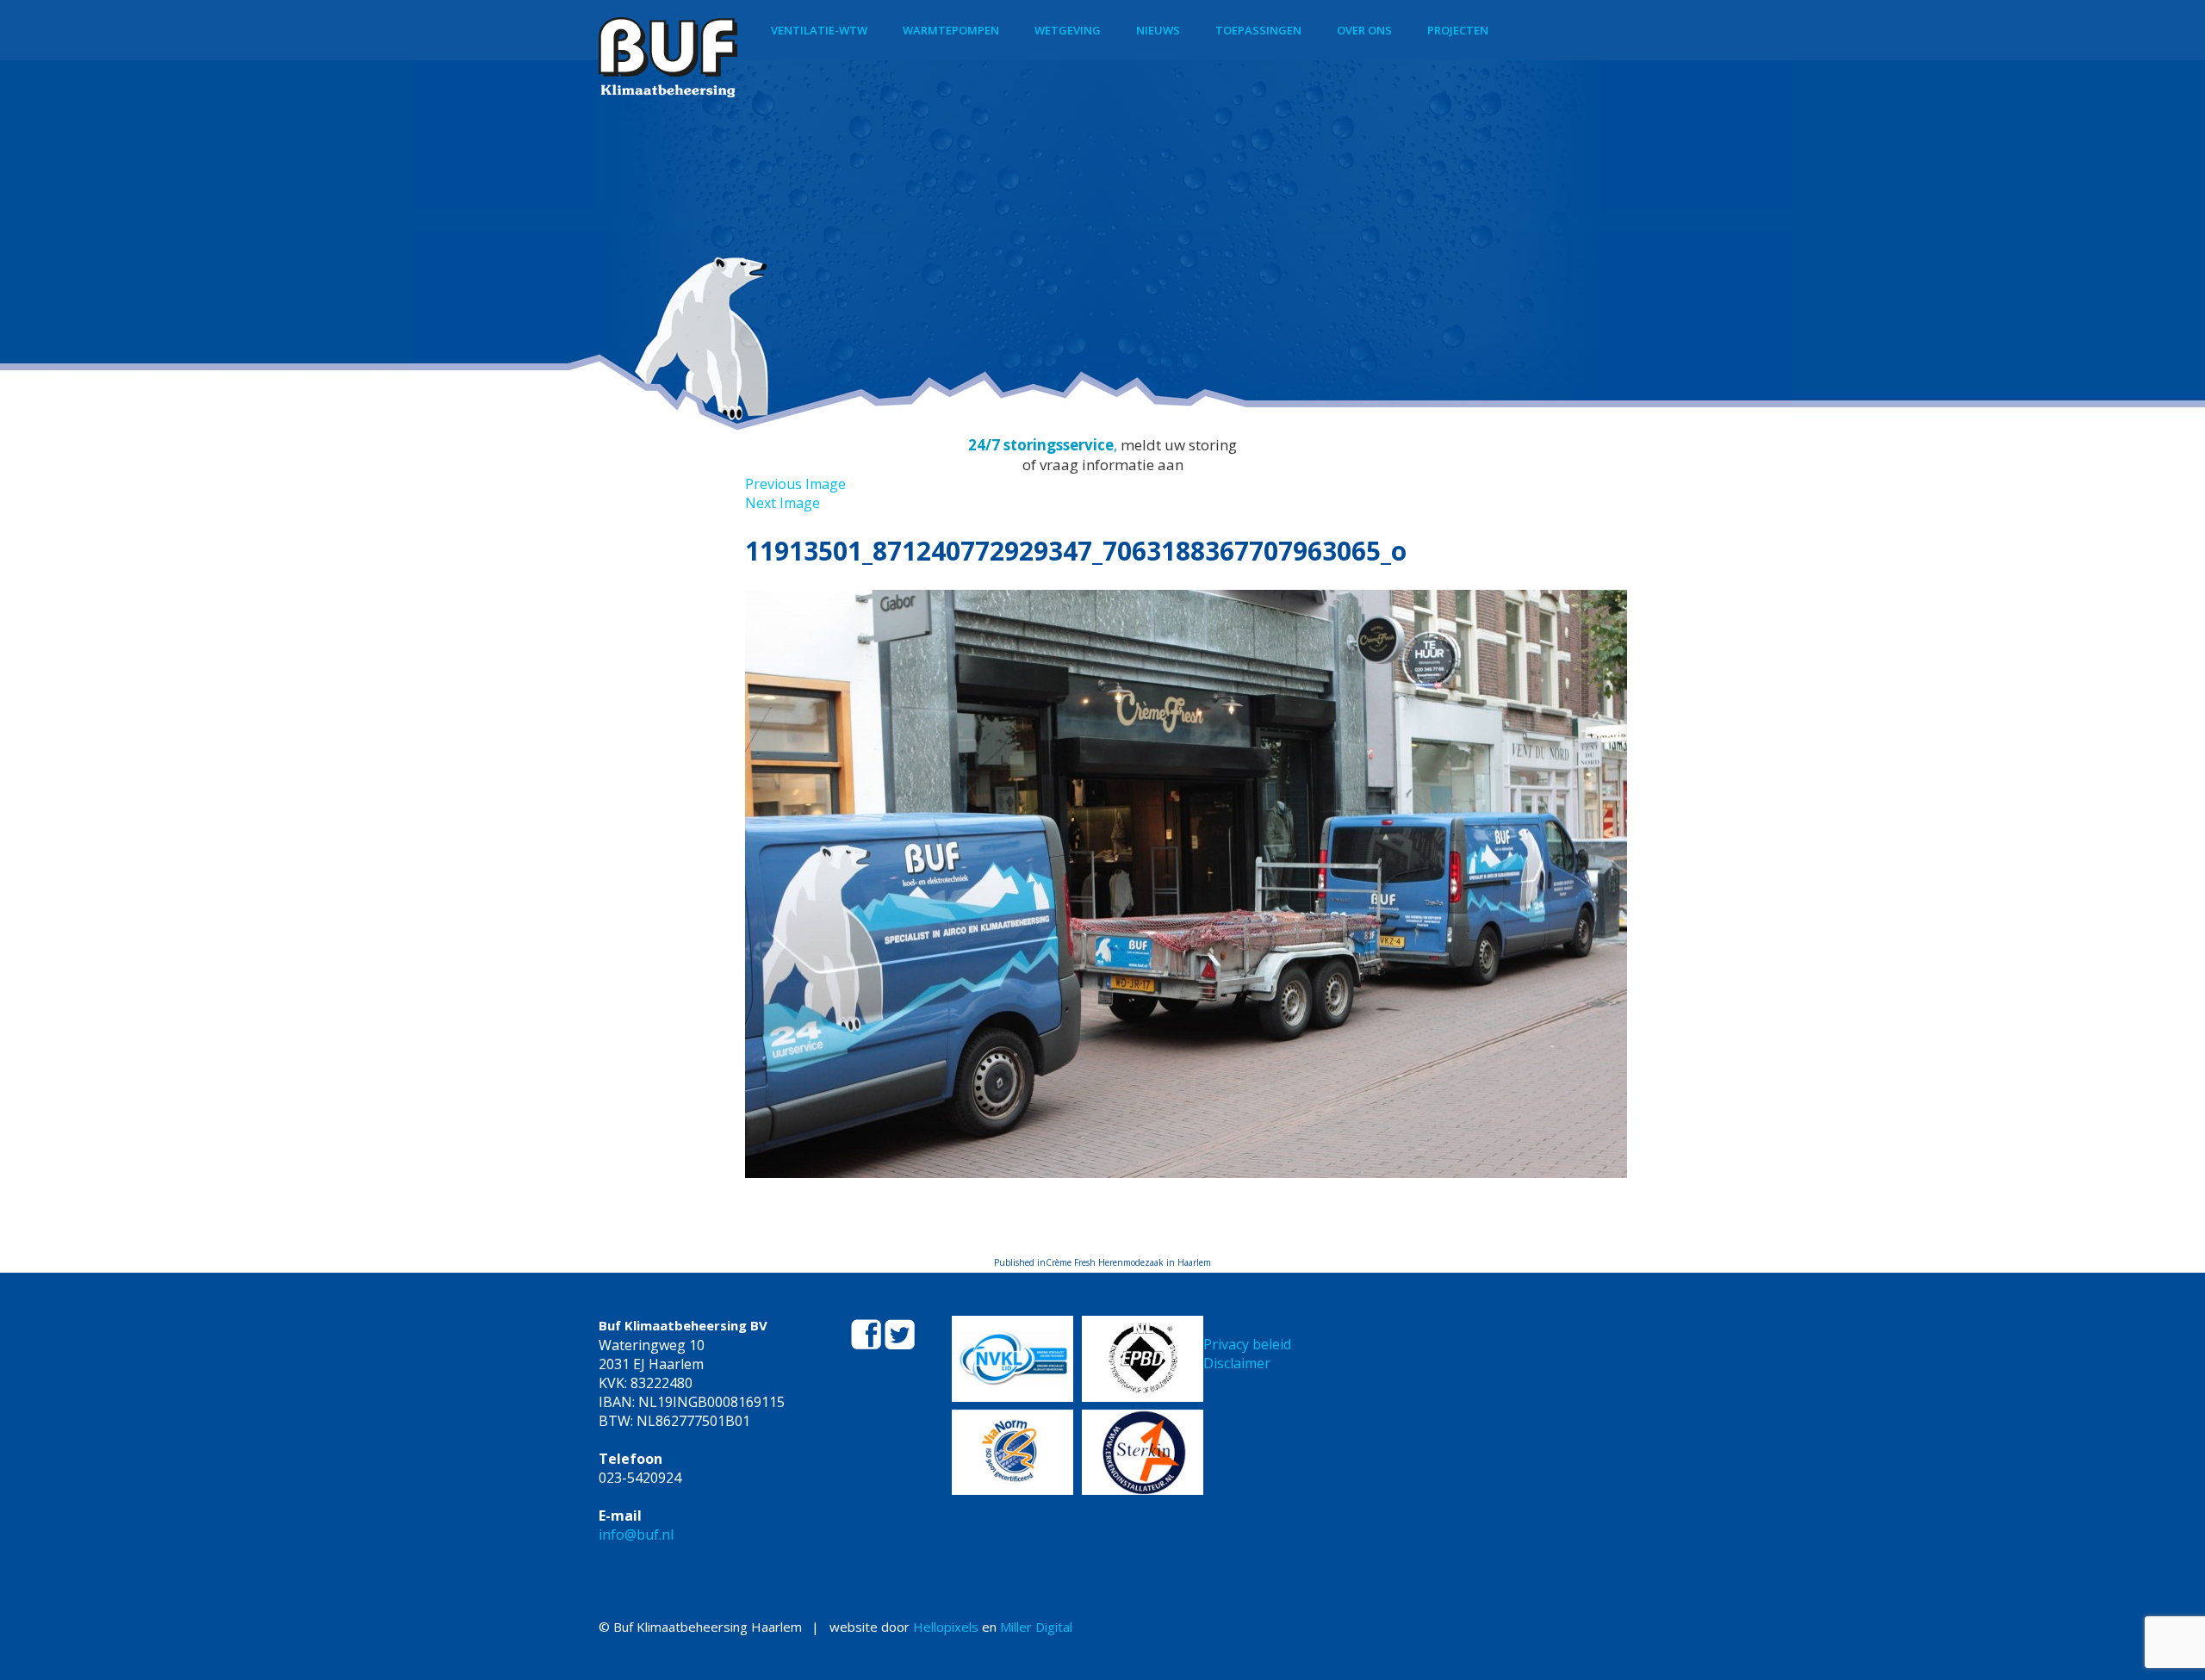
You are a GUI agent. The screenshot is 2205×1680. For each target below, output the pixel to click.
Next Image (783, 503)
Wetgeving (1068, 30)
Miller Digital (1036, 1627)
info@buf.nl (636, 1534)
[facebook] (868, 1344)
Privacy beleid (1247, 1344)
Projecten (1458, 30)
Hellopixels (946, 1627)
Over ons (1364, 30)
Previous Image (795, 484)
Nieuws (1158, 30)
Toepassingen (1258, 30)
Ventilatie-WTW (819, 30)
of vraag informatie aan (1103, 465)
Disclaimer (1237, 1363)
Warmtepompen (951, 30)
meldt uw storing (1179, 445)
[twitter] (900, 1344)
